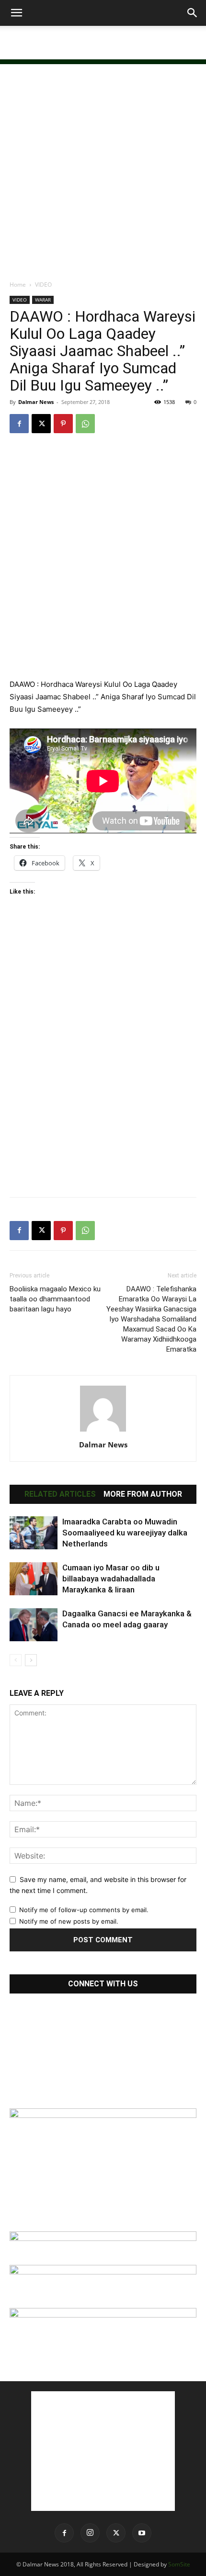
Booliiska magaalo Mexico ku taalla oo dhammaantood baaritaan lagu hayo (55, 1299)
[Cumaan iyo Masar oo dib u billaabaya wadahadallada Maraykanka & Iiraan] (34, 1579)
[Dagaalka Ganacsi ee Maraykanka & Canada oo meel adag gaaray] (34, 1625)
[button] (16, 13)
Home (18, 285)
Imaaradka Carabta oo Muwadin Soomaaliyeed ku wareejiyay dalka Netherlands (125, 1533)
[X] (41, 424)
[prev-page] (16, 1660)
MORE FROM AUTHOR (143, 1494)
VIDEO (43, 285)
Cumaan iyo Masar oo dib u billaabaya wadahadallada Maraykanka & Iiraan (111, 1579)
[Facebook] (19, 424)
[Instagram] (90, 2533)
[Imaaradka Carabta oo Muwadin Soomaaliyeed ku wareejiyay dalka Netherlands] (34, 1533)
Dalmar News (36, 402)
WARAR (43, 300)
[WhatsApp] (85, 424)
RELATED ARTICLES (60, 1494)
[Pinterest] (63, 424)
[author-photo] (103, 1431)
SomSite (179, 2564)
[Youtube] (142, 2533)
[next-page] (31, 1660)
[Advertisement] (103, 43)
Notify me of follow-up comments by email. (84, 1910)
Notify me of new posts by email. (69, 1921)
